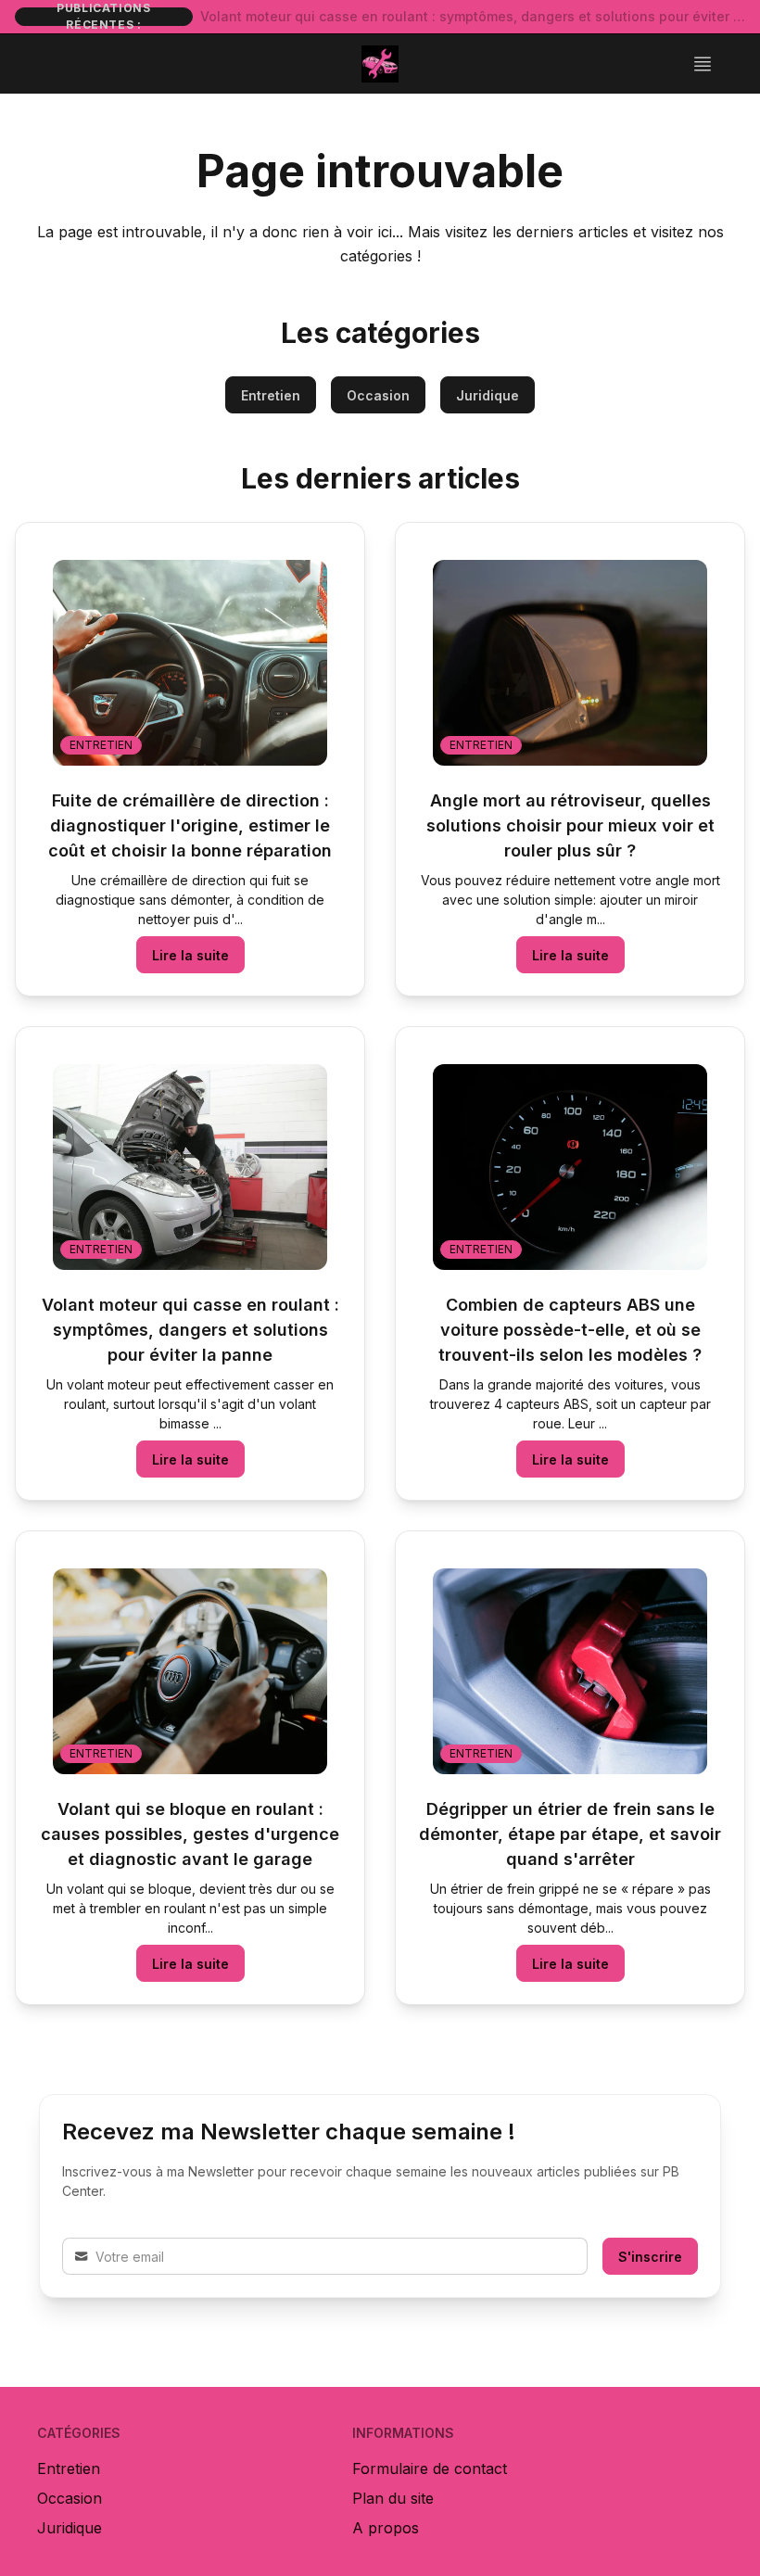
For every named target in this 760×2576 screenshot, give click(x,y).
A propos (386, 2528)
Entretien (271, 395)
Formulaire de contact (430, 2468)
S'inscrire (650, 2257)
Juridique (488, 395)
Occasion (378, 395)
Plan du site (393, 2498)
